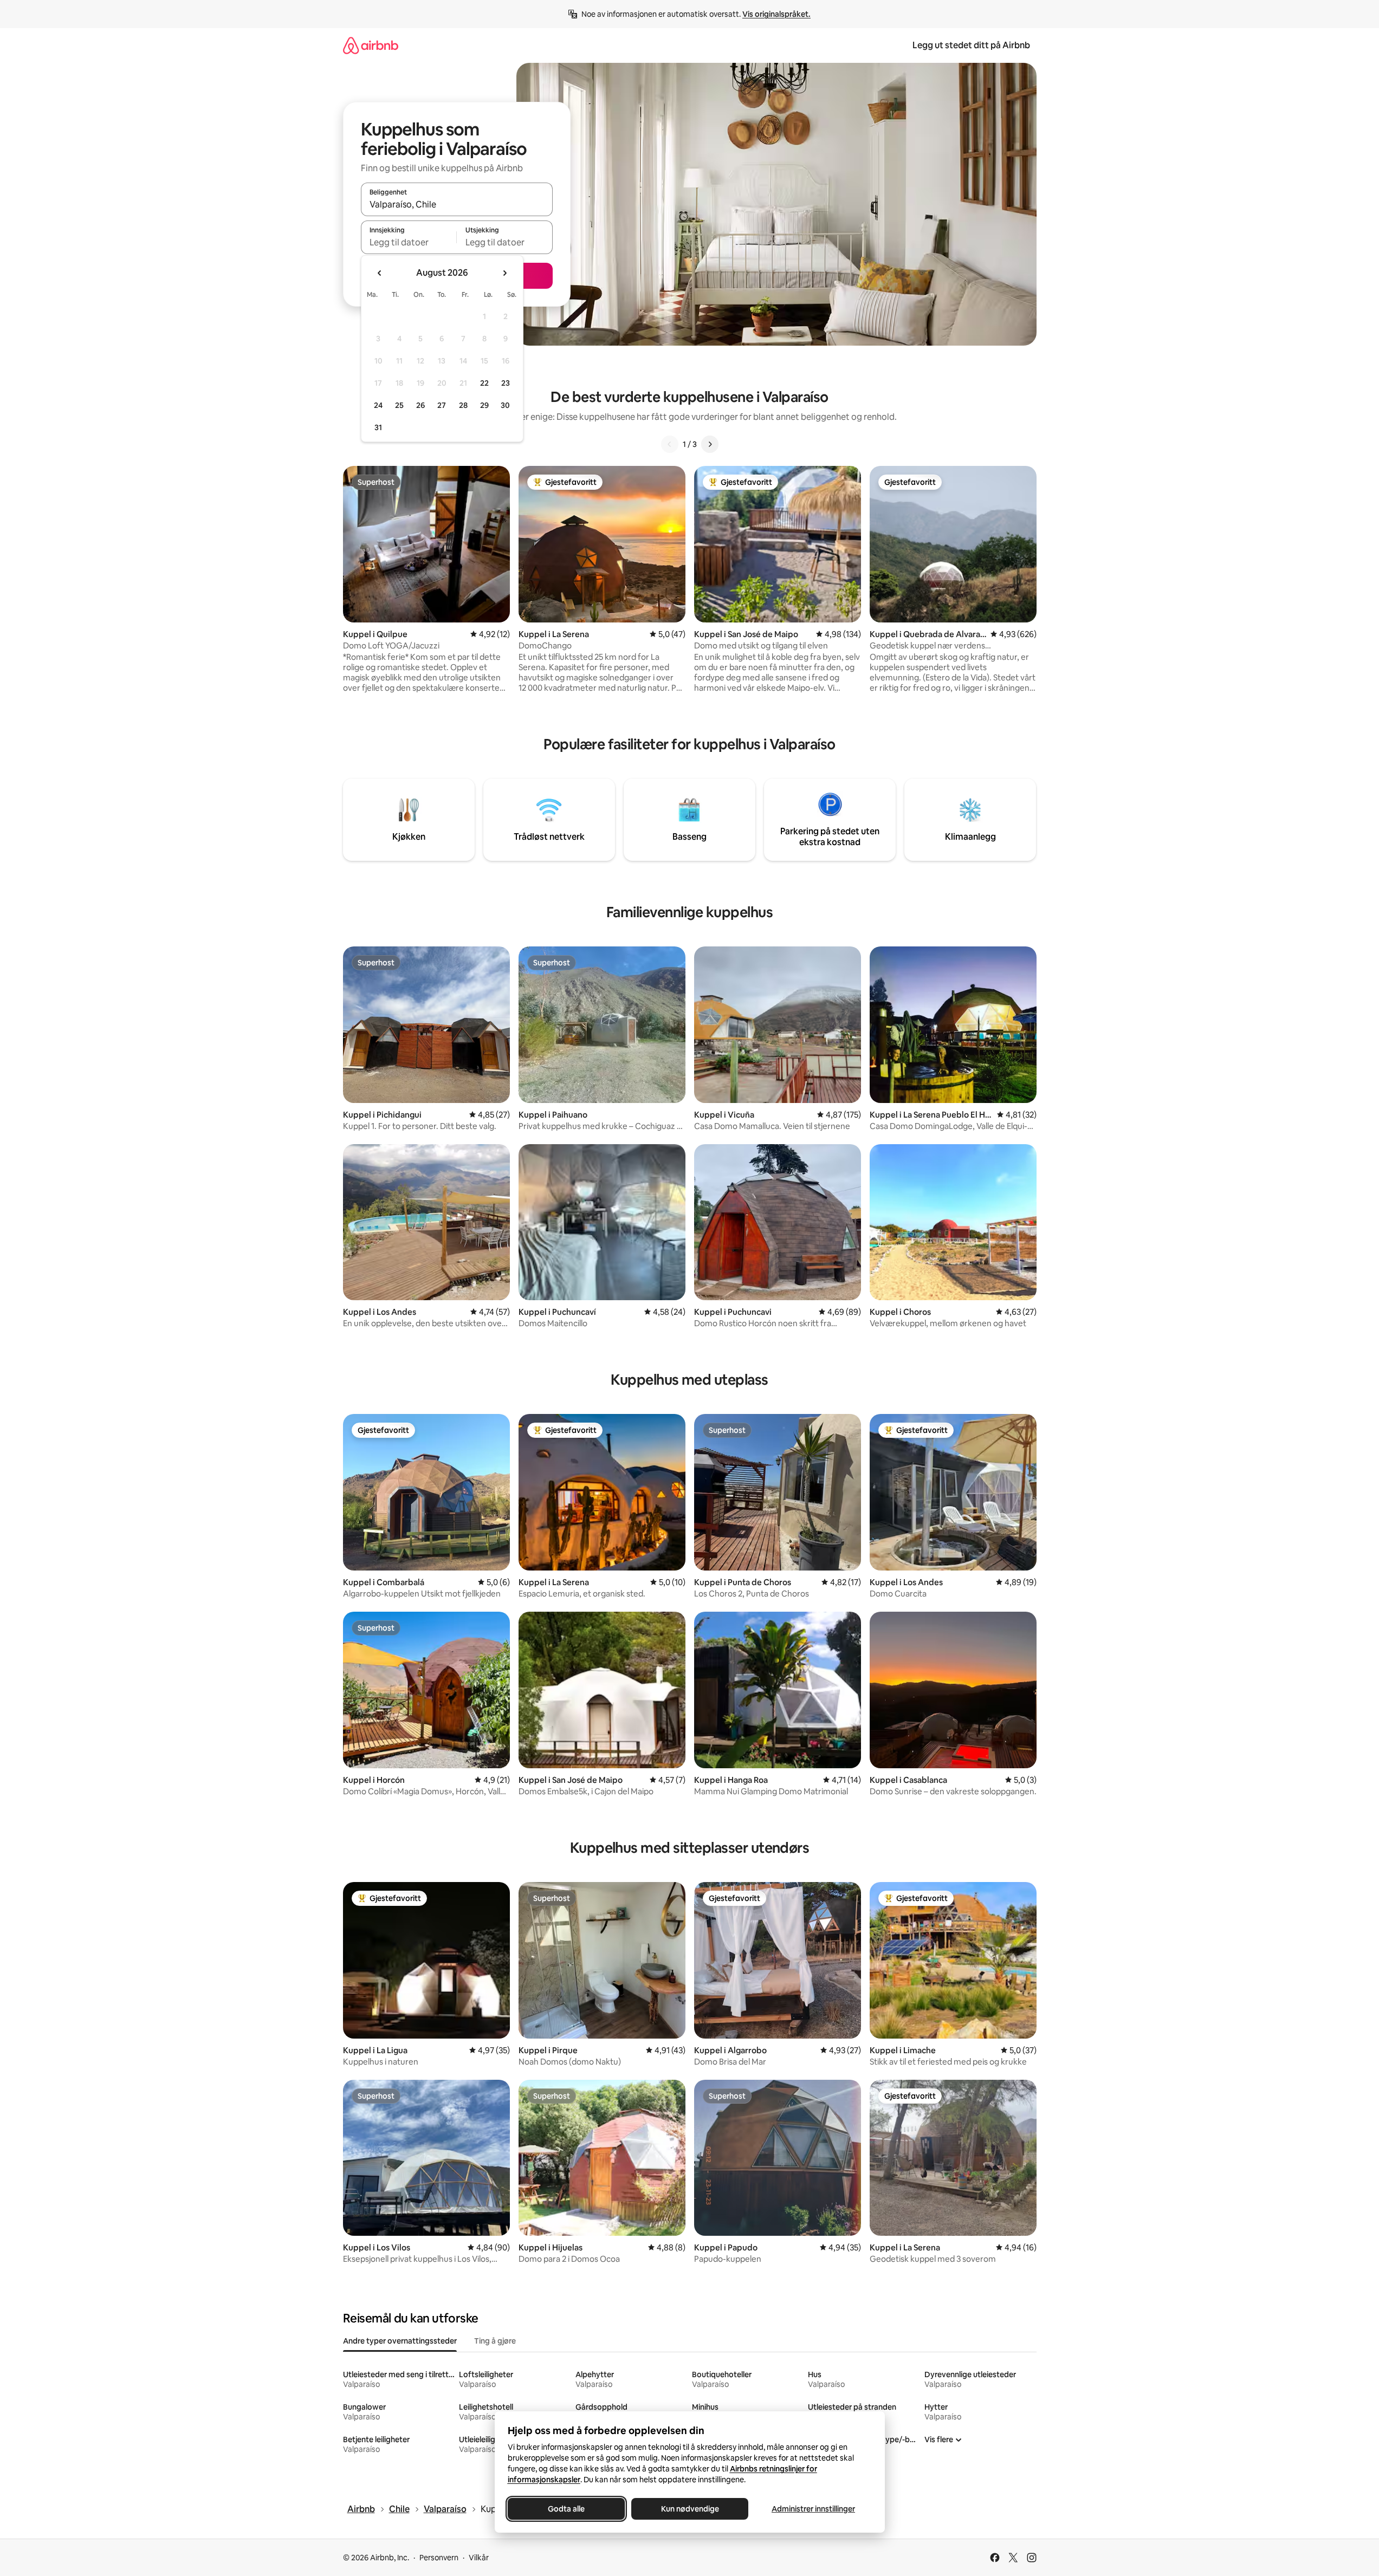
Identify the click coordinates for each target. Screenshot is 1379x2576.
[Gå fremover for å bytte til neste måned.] (504, 273)
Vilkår (479, 2558)
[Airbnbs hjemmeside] (371, 45)
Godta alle (566, 2509)
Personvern (439, 2558)
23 (506, 383)
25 (399, 405)
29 (484, 405)
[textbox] (409, 242)
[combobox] (457, 204)
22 (484, 383)
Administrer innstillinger (813, 2509)
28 (463, 405)
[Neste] (710, 444)
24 (378, 405)
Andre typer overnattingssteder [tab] (400, 2341)
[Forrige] (670, 444)
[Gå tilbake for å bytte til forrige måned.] (380, 273)
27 (442, 405)
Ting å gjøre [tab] (495, 2341)
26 (420, 405)
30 (505, 405)
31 (378, 427)
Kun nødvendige (689, 2509)
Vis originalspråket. (776, 14)
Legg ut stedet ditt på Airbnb (971, 45)
